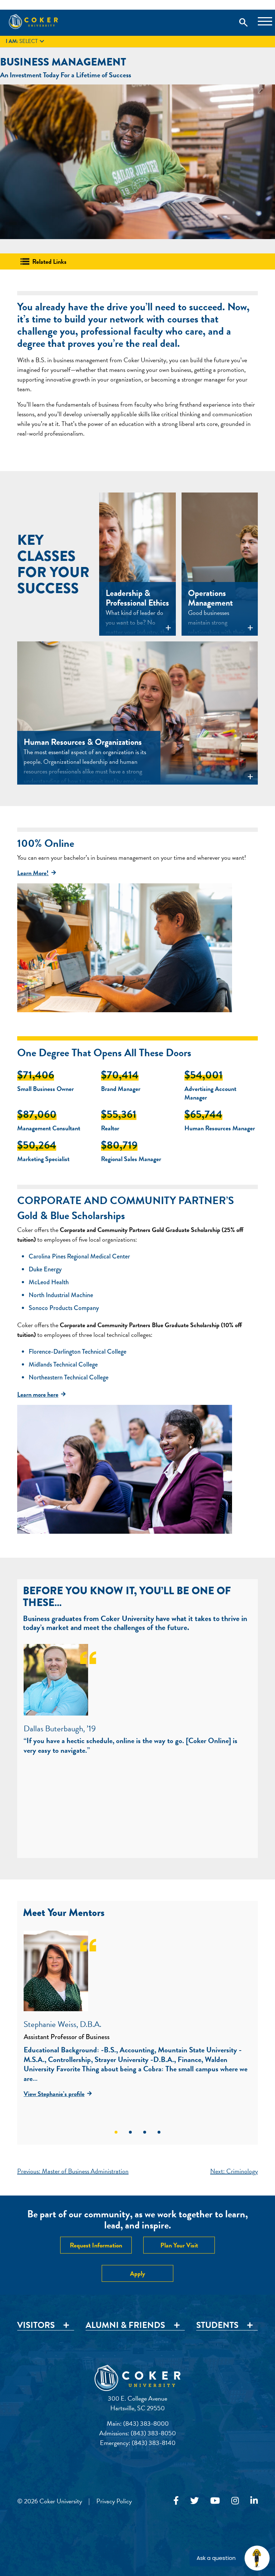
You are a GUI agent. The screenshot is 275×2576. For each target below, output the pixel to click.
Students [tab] (217, 2325)
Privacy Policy (114, 2501)
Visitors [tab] (36, 2325)
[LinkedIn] (254, 2501)
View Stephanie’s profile (54, 2094)
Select (26, 42)
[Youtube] (215, 2501)
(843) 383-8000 (146, 2423)
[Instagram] (235, 2501)
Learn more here (38, 1394)
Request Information (96, 2245)
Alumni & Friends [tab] (125, 2325)
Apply (137, 2273)
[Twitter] (194, 2501)
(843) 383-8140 (154, 2443)
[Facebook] (176, 2501)
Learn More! (33, 873)
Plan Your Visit (179, 2245)
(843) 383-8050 (153, 2433)
